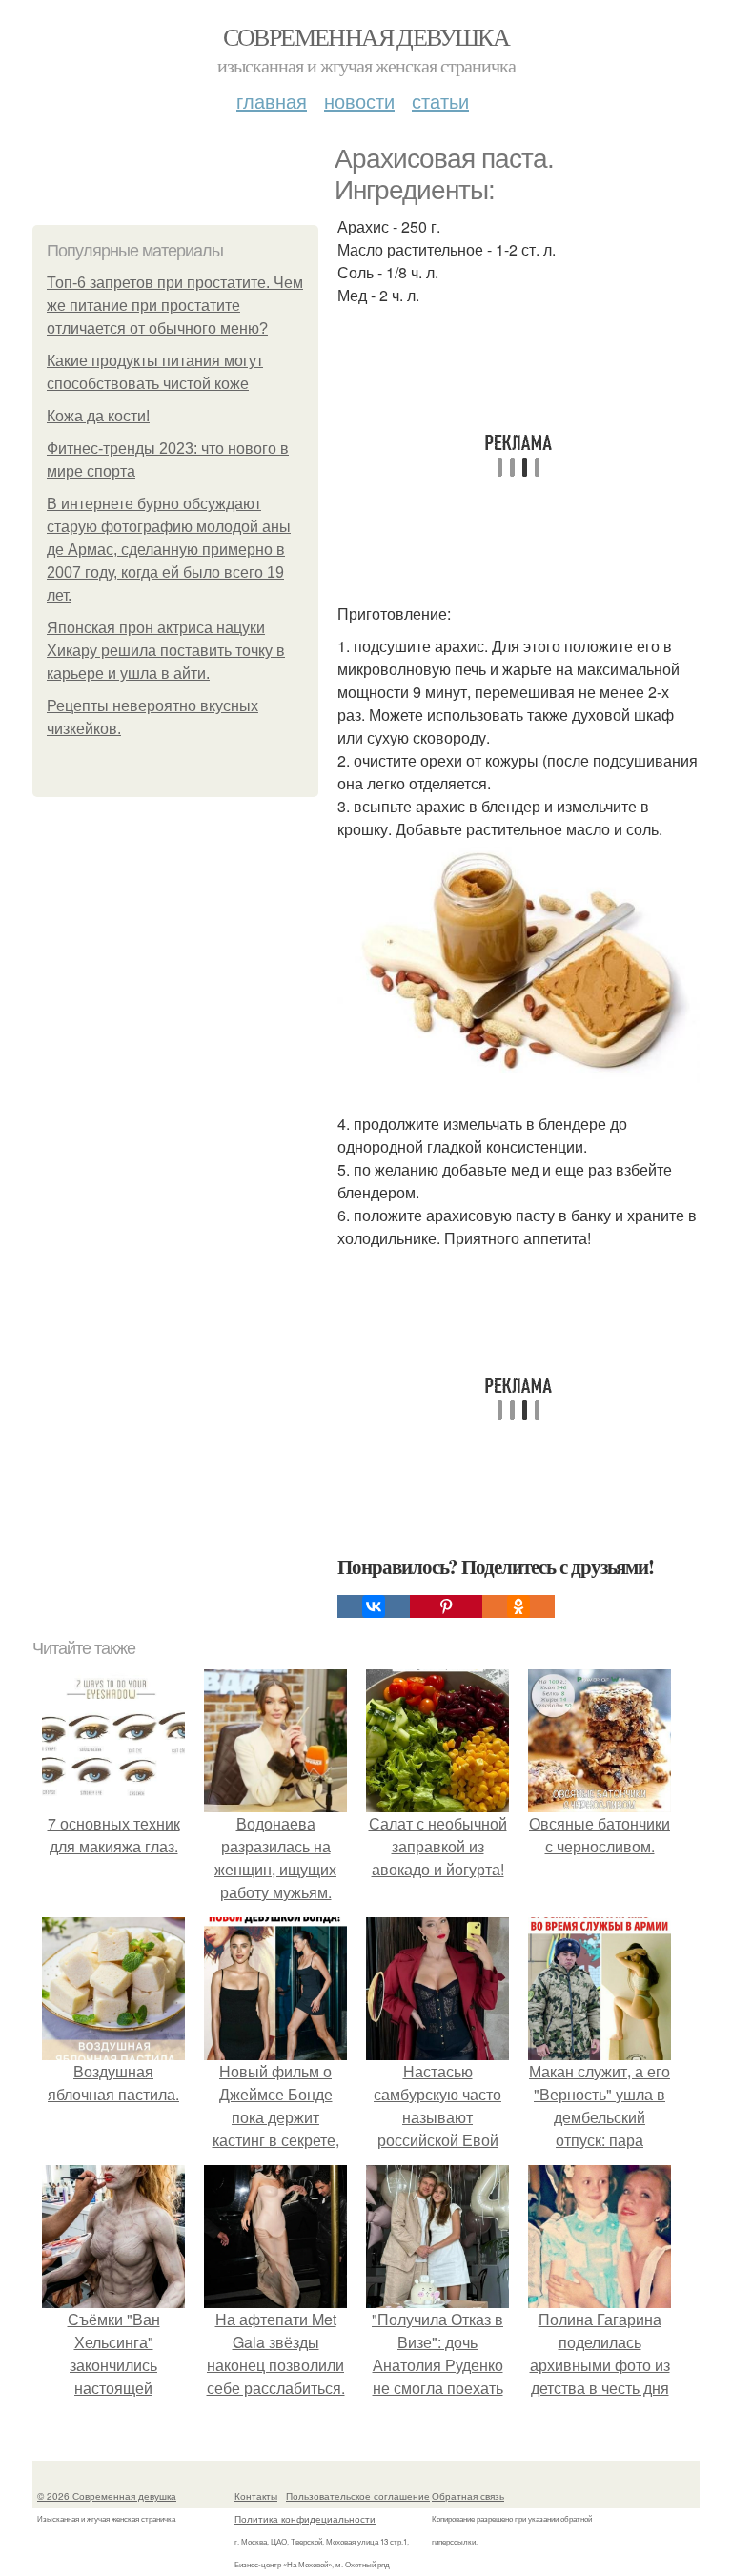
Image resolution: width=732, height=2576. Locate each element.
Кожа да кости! (98, 416)
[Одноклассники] (518, 1606)
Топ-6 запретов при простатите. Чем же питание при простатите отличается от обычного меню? (175, 306)
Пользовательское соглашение (358, 2496)
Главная (272, 101)
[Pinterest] (446, 1606)
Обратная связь (468, 2496)
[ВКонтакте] (374, 1606)
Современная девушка (366, 36)
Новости (359, 101)
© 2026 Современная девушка (107, 2496)
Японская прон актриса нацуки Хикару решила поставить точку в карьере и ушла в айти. (166, 651)
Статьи (440, 101)
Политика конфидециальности (305, 2519)
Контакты (256, 2496)
